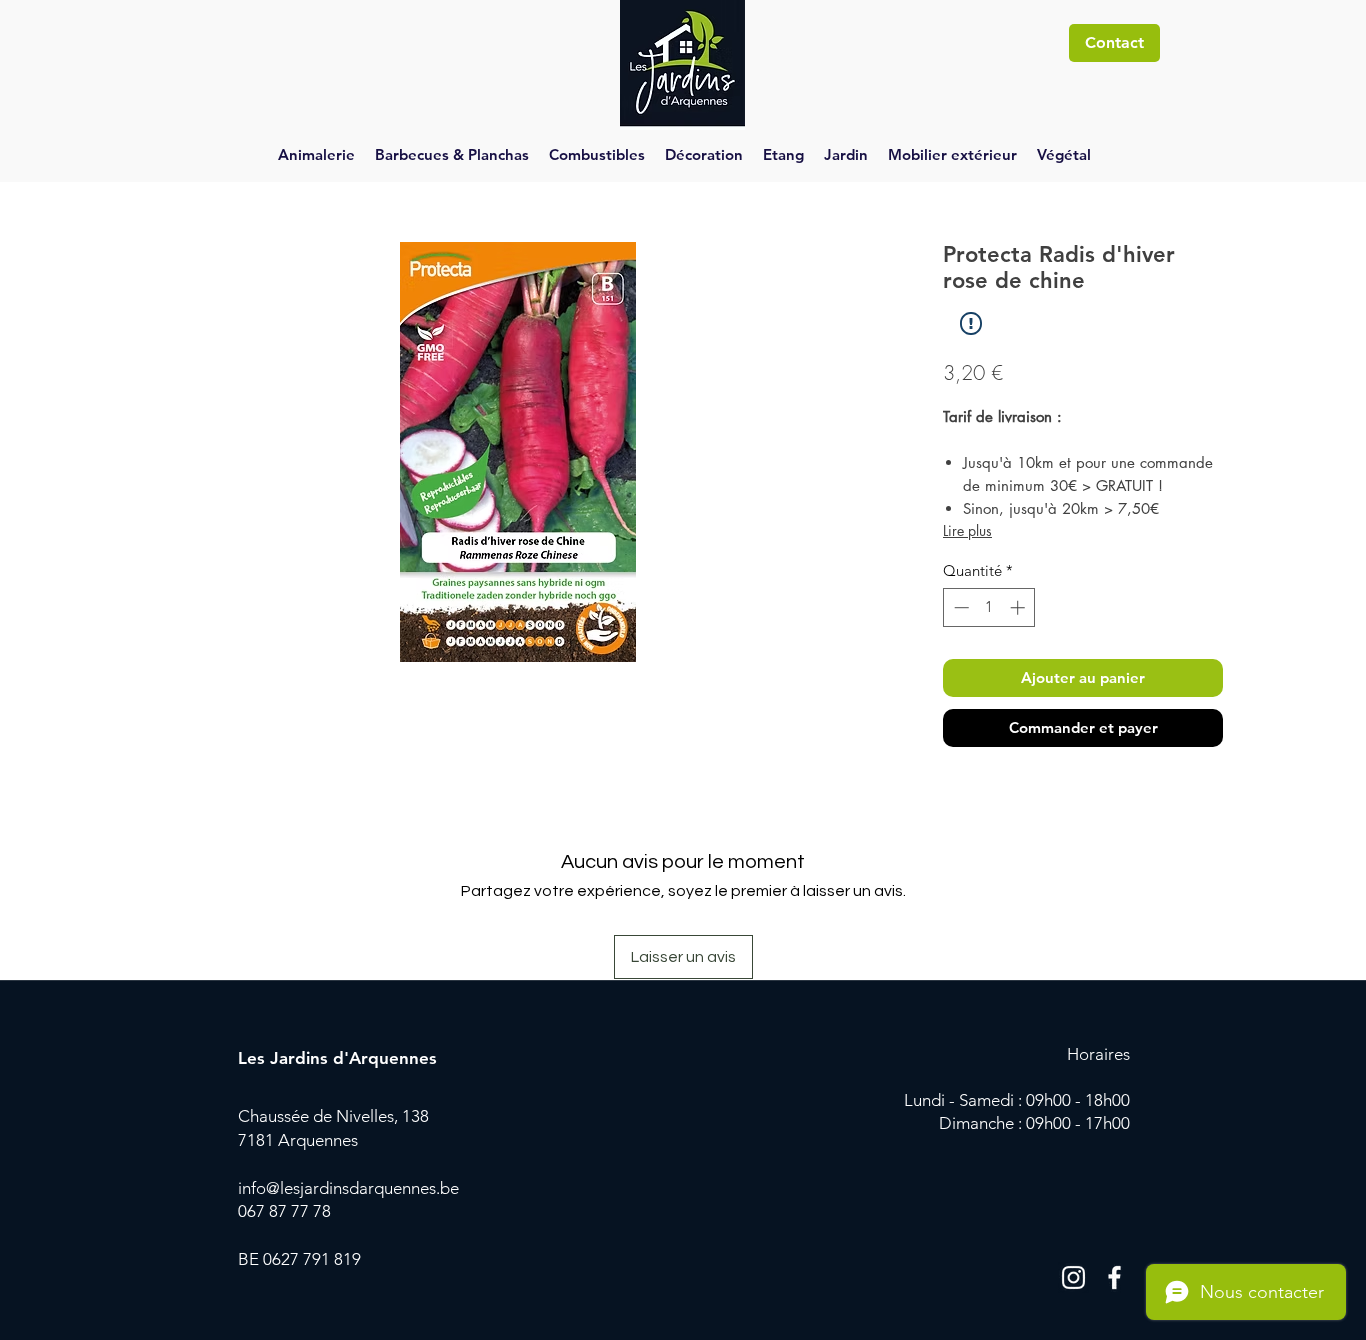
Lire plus (967, 530)
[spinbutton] (989, 607)
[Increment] (1019, 607)
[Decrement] (959, 607)
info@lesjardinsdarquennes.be (348, 1188)
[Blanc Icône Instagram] (1073, 1277)
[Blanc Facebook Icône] (1114, 1277)
